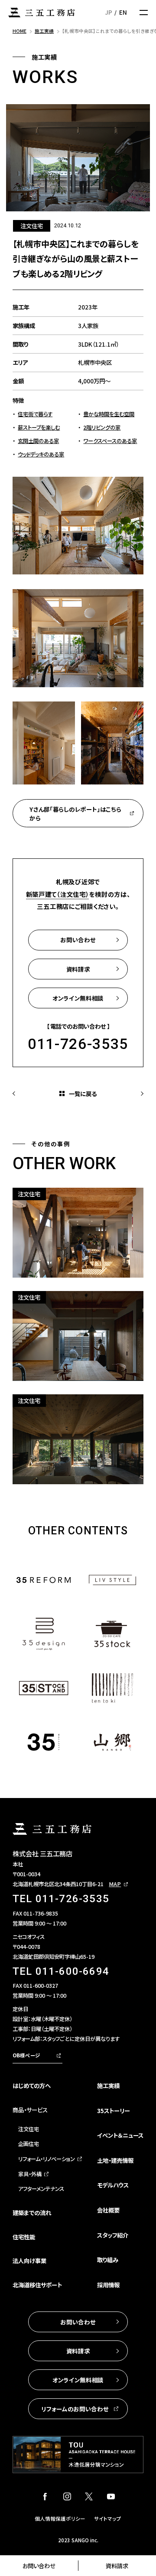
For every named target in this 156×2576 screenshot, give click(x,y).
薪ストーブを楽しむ (39, 427)
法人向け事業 (29, 2260)
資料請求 (117, 2566)
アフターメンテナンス (41, 2189)
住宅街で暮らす (35, 414)
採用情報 (108, 2285)
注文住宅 (29, 2129)
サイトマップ (108, 2519)
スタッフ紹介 (113, 2235)
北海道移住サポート (37, 2285)
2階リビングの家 (102, 427)
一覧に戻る (83, 1094)
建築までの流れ (32, 2213)
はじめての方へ (32, 2085)
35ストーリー (114, 2111)
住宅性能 (24, 2237)
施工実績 (108, 2085)
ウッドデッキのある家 (41, 454)
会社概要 (108, 2210)
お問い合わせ (39, 2566)
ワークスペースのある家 (110, 441)
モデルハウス (113, 2185)
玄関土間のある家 (38, 441)
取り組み (108, 2260)
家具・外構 (30, 2174)
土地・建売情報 (115, 2160)
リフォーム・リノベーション (47, 2159)
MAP (115, 1884)
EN (123, 12)
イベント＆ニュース (120, 2135)
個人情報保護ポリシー (60, 2519)
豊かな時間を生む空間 (109, 414)
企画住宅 (29, 2144)
